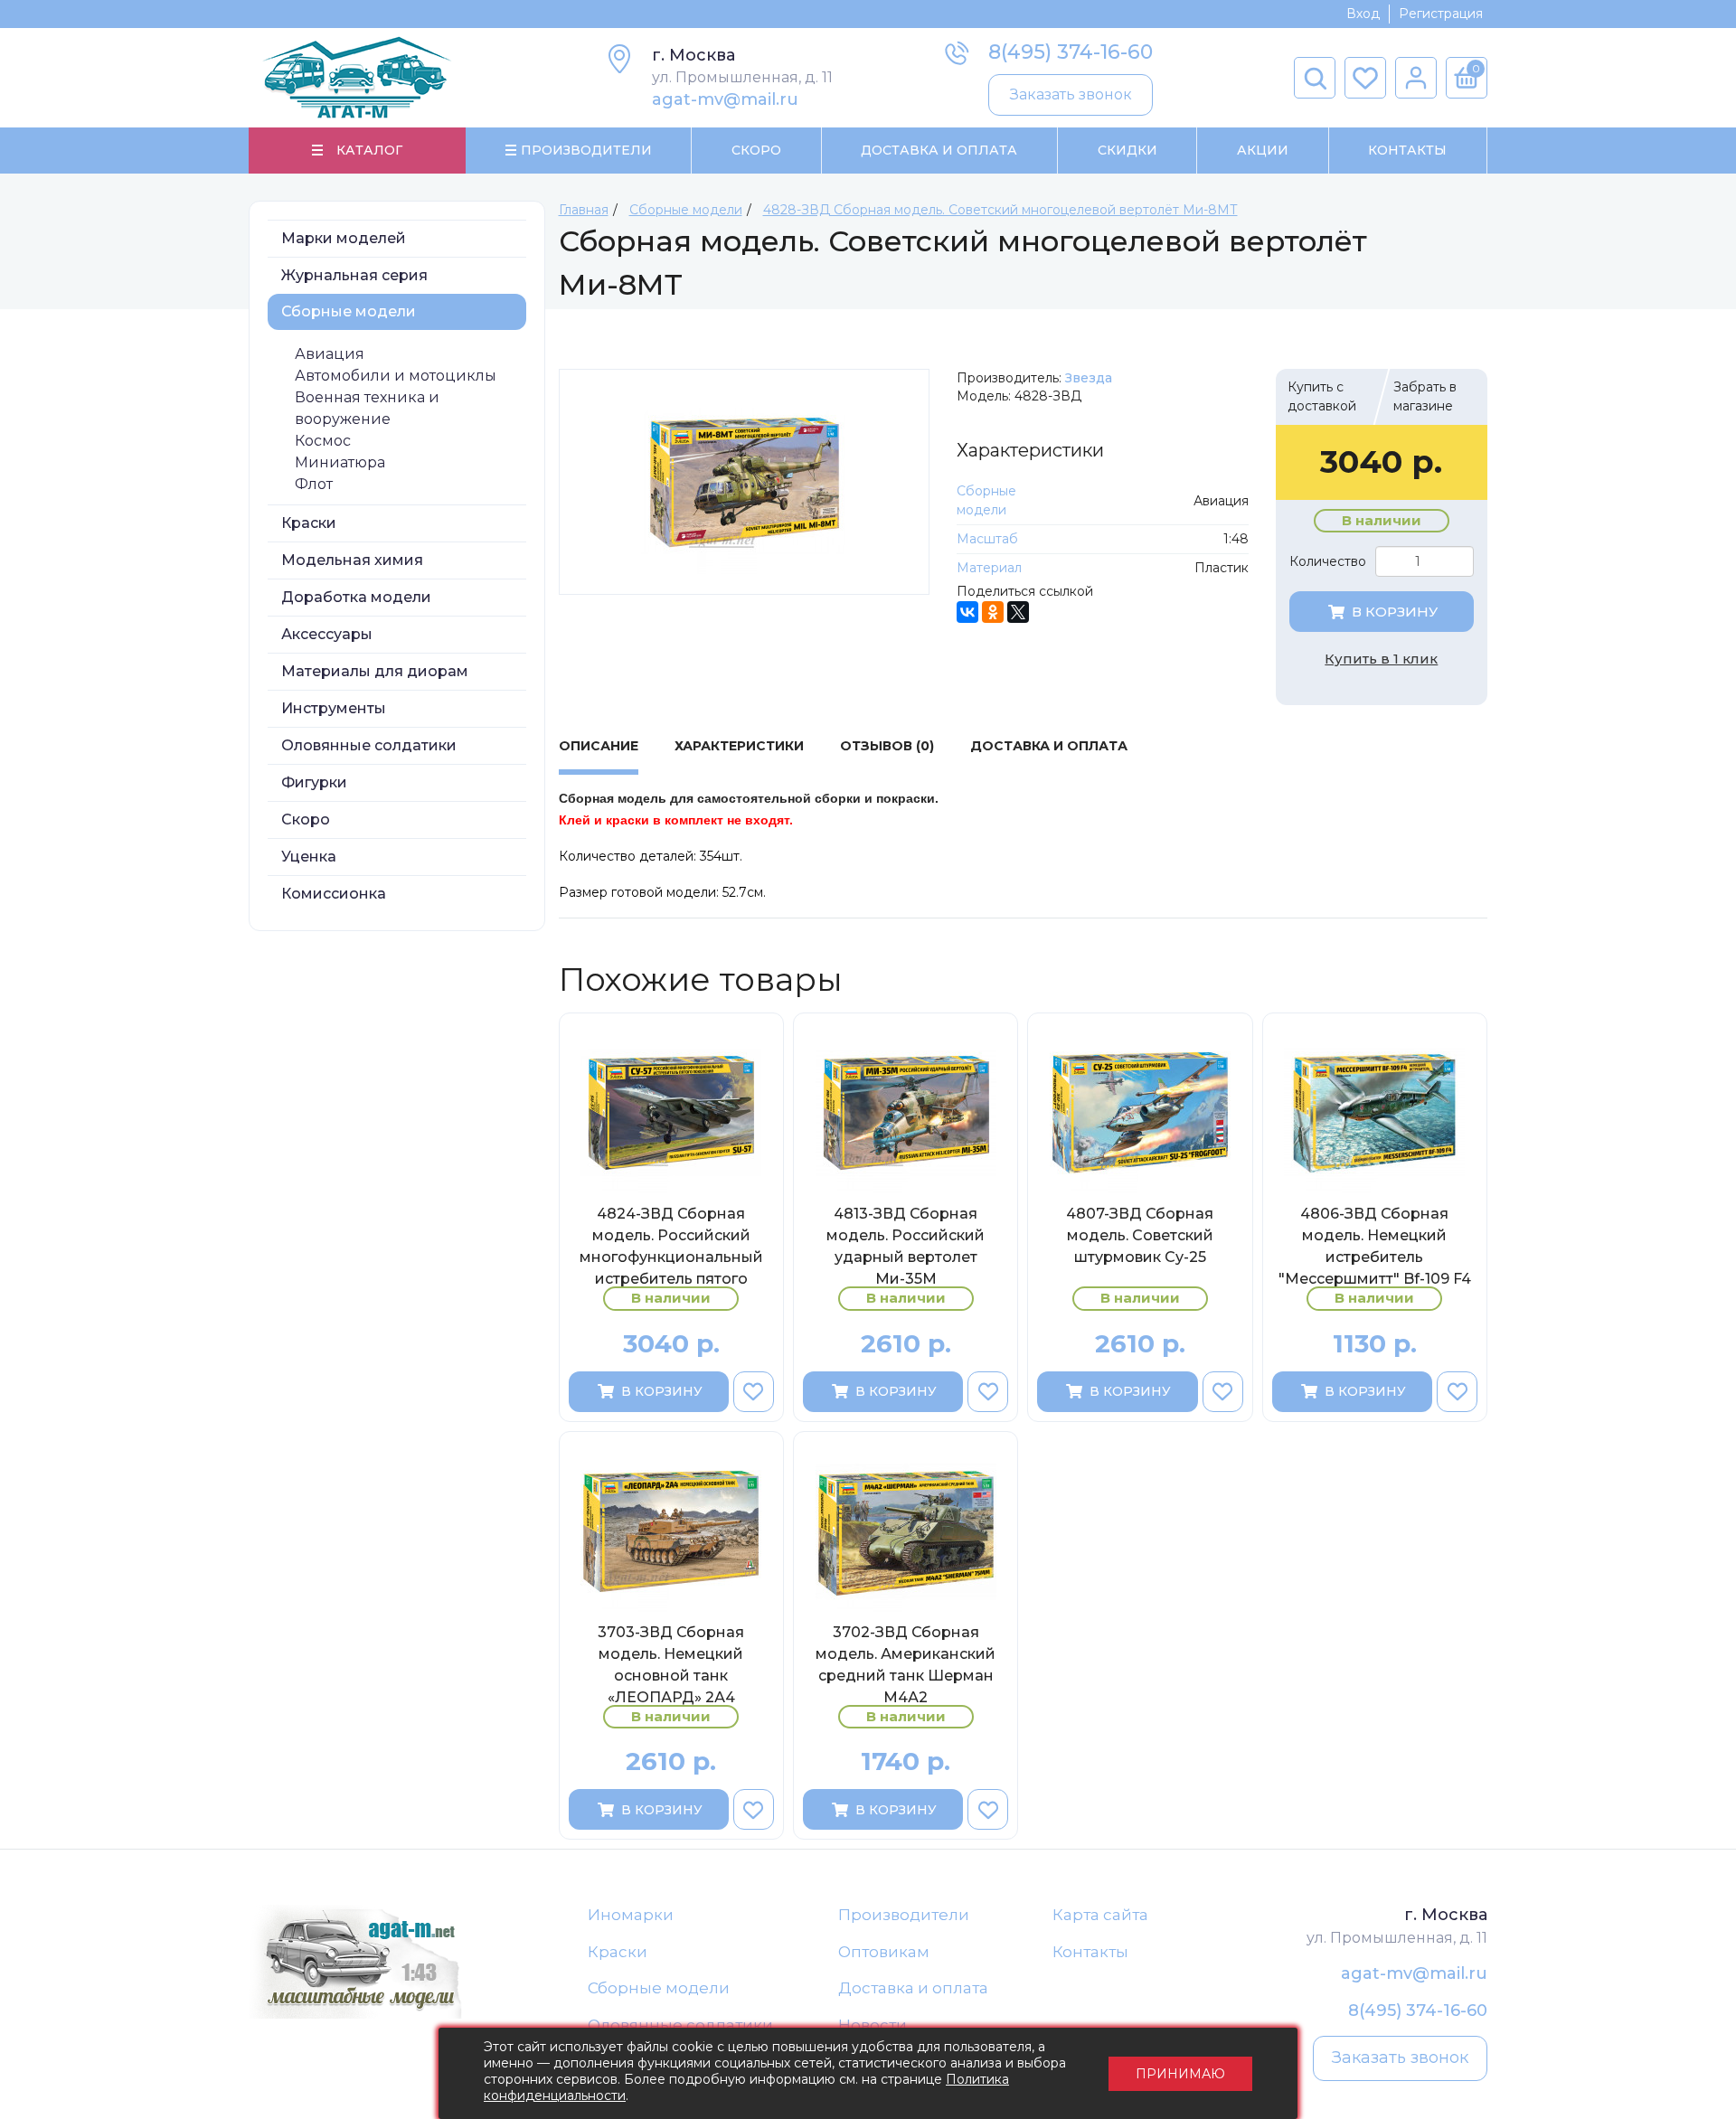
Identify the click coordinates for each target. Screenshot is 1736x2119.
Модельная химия (352, 560)
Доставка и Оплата (939, 150)
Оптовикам (884, 1952)
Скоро (756, 150)
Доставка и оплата (913, 1988)
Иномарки (631, 1915)
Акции (1263, 150)
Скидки (1127, 150)
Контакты (1407, 150)
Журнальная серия (354, 275)
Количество (1328, 561)
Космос (323, 441)
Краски (309, 523)
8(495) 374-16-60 (1071, 52)
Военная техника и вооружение (367, 408)
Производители (904, 1915)
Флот (314, 484)
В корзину (1395, 612)
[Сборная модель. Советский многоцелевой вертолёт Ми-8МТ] (745, 482)
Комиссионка (334, 894)
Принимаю (1180, 2074)
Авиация (330, 354)
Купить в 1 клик (1381, 659)
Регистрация (1441, 14)
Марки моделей (344, 238)
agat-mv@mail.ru (725, 99)
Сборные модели (349, 311)
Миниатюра (340, 462)
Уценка (309, 857)
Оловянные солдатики (369, 745)
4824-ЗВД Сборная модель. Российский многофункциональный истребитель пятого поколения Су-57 (671, 1246)
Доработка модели (356, 597)
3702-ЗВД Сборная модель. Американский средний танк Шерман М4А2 (906, 1664)
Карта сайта (1100, 1915)
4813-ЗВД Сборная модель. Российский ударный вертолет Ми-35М (906, 1246)
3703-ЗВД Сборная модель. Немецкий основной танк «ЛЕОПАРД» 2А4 (671, 1664)
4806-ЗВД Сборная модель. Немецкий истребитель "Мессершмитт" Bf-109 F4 (1375, 1246)
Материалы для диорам (375, 671)
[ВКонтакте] (967, 612)
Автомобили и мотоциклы (396, 376)
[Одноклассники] (993, 612)
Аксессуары (327, 634)
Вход (1363, 14)
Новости (873, 2025)
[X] (1018, 612)
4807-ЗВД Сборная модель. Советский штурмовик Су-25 (1140, 1235)
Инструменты (334, 708)
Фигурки (314, 782)
